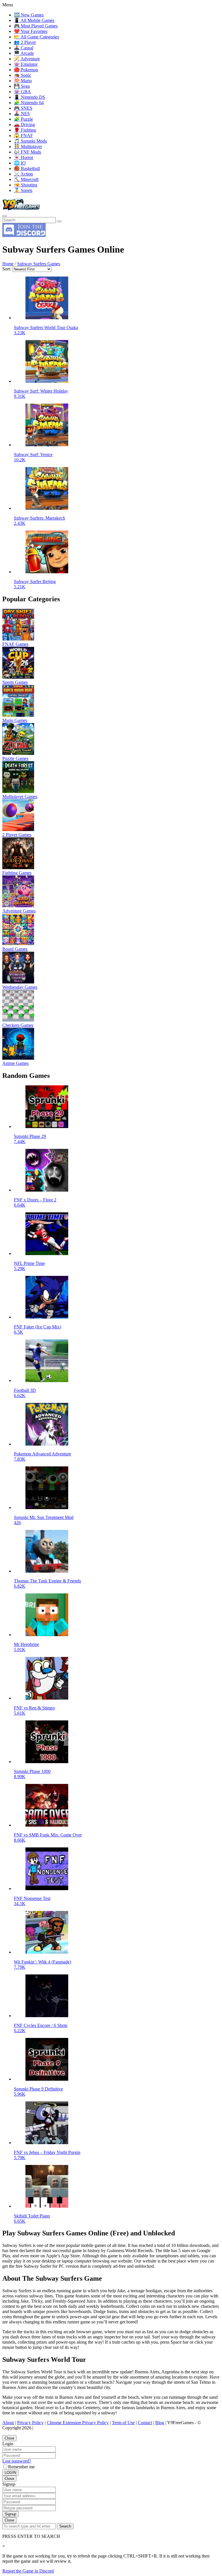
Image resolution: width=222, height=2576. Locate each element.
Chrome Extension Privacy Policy (78, 2423)
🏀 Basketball (27, 168)
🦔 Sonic (23, 75)
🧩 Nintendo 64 (29, 103)
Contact (145, 2423)
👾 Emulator (26, 64)
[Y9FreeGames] (21, 209)
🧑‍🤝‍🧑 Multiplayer (28, 146)
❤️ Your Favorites (31, 31)
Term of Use (123, 2423)
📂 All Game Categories (36, 37)
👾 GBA (22, 92)
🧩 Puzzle (23, 119)
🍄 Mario (23, 81)
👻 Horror (24, 157)
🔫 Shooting (26, 185)
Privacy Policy (30, 2423)
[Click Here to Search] (59, 221)
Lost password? (17, 2461)
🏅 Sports (23, 190)
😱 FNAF (23, 136)
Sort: (7, 269)
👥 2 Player (25, 42)
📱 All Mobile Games (34, 20)
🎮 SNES (23, 108)
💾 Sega (22, 86)
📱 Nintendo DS (29, 97)
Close (9, 2438)
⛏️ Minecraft (26, 179)
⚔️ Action (23, 174)
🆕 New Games (29, 15)
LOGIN (10, 2473)
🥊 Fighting (25, 130)
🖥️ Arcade (24, 53)
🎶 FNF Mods (27, 152)
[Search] (5, 216)
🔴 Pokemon (26, 70)
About (8, 2423)
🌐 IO (20, 163)
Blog (160, 2423)
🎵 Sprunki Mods (30, 141)
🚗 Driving (24, 125)
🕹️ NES (22, 114)
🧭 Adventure (27, 59)
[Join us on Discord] (24, 235)
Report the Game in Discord (28, 2571)
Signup (10, 2514)
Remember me (21, 2467)
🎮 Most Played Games (36, 26)
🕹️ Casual (24, 48)
